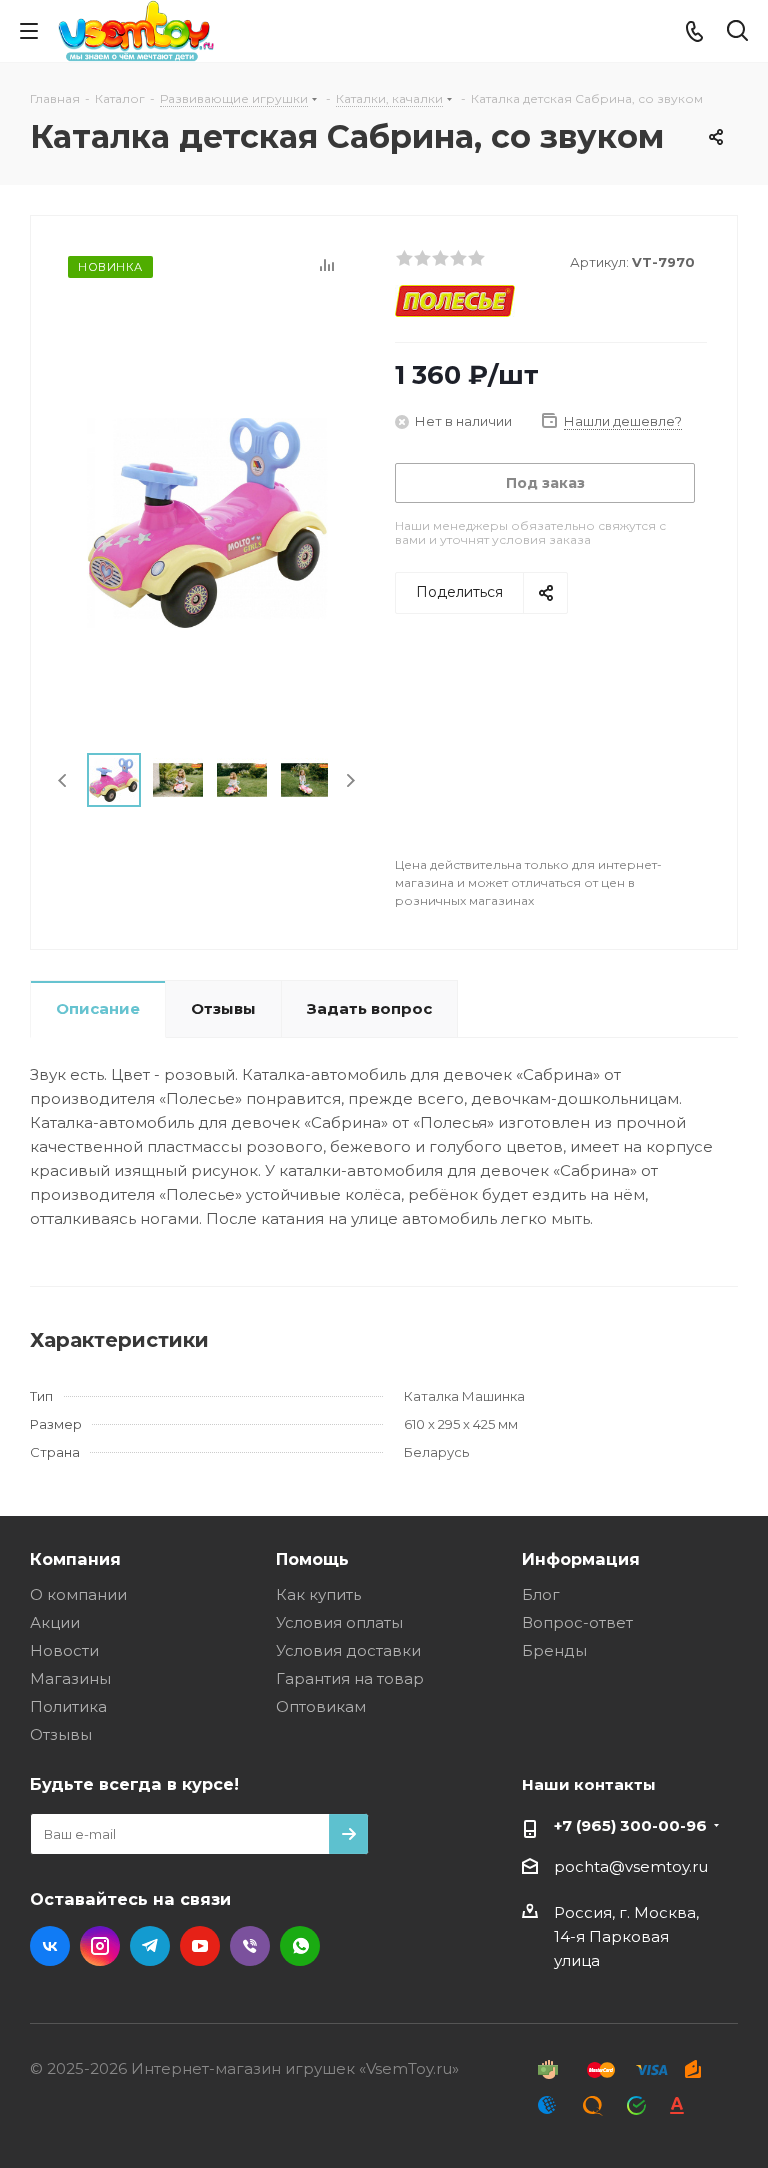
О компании (78, 1594)
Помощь (312, 1559)
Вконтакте (50, 1946)
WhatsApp (300, 1946)
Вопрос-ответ (577, 1622)
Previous (63, 780)
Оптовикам (321, 1706)
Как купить (318, 1594)
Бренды (554, 1650)
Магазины (70, 1678)
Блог (541, 1594)
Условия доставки (348, 1650)
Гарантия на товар (350, 1678)
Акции (55, 1622)
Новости (64, 1650)
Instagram (100, 1946)
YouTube (200, 1946)
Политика (68, 1706)
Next (350, 780)
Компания (75, 1559)
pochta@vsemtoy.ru (631, 1866)
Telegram (150, 1946)
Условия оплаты (339, 1622)
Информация (581, 1559)
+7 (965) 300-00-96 (630, 1825)
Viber (250, 1946)
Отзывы (61, 1734)
